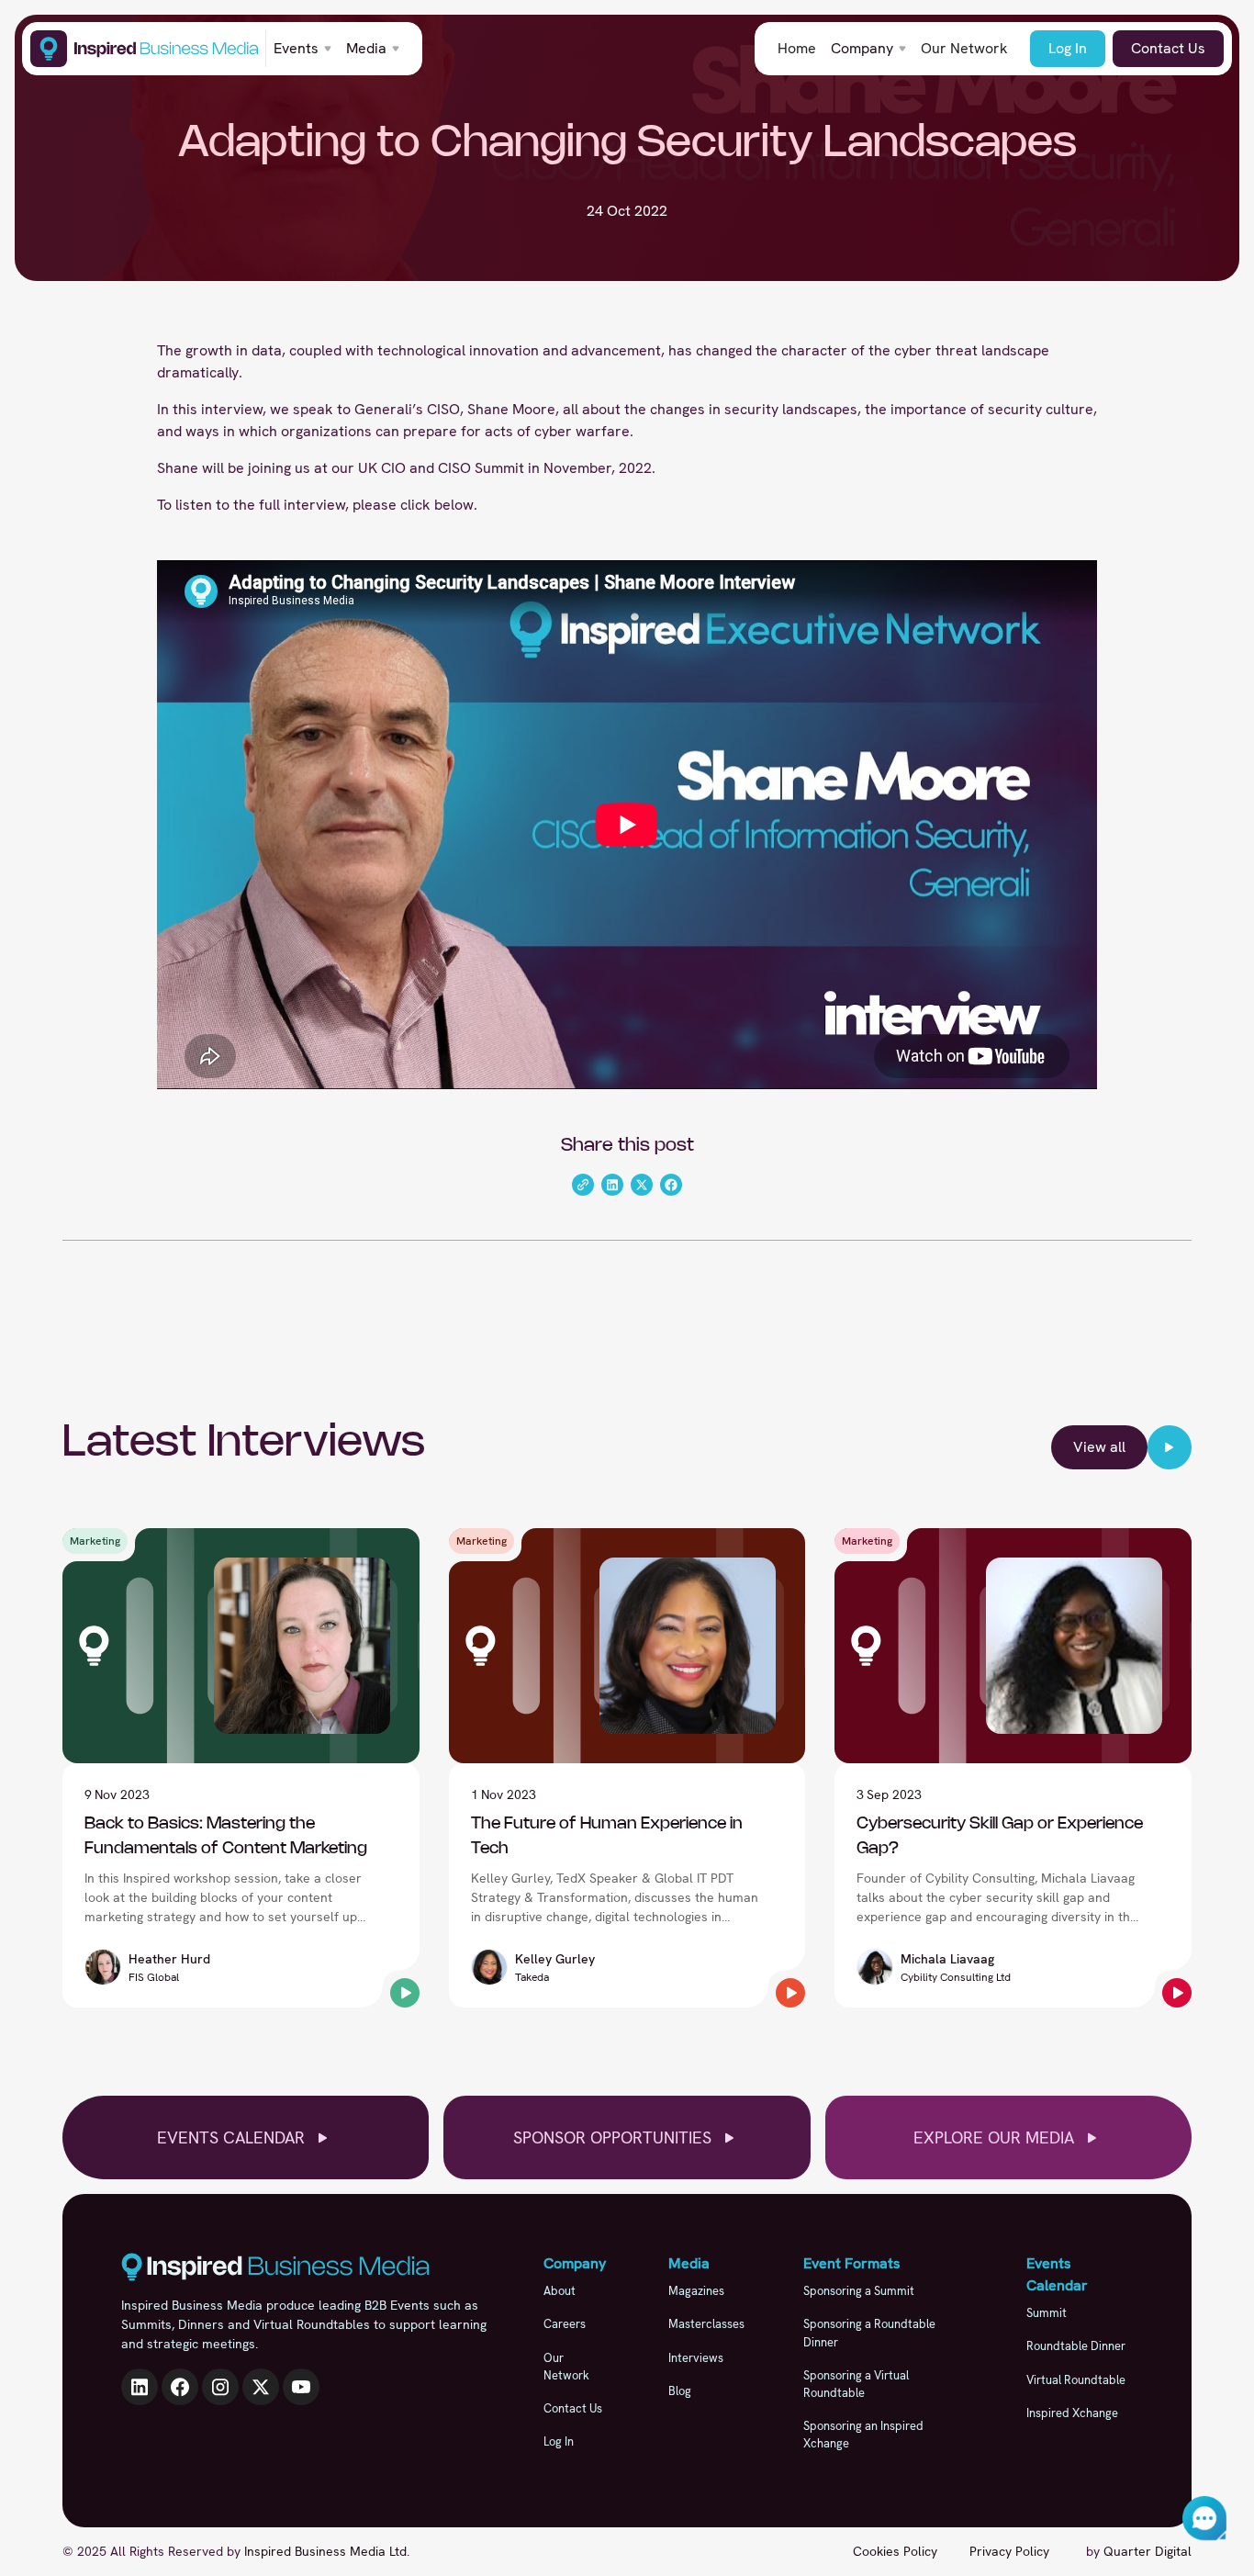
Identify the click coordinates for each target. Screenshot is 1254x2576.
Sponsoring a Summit (859, 2291)
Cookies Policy (895, 2551)
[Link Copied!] (583, 1185)
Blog (680, 2391)
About (560, 2291)
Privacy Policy (1009, 2551)
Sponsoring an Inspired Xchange (863, 2435)
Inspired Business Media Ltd (325, 2551)
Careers (565, 2324)
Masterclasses (706, 2324)
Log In (1068, 48)
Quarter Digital (1148, 2551)
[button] (302, 49)
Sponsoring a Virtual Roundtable (856, 2384)
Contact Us (1168, 48)
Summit (1047, 2313)
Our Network (964, 48)
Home (797, 48)
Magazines (696, 2291)
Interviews (696, 2358)
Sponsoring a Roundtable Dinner (869, 2333)
